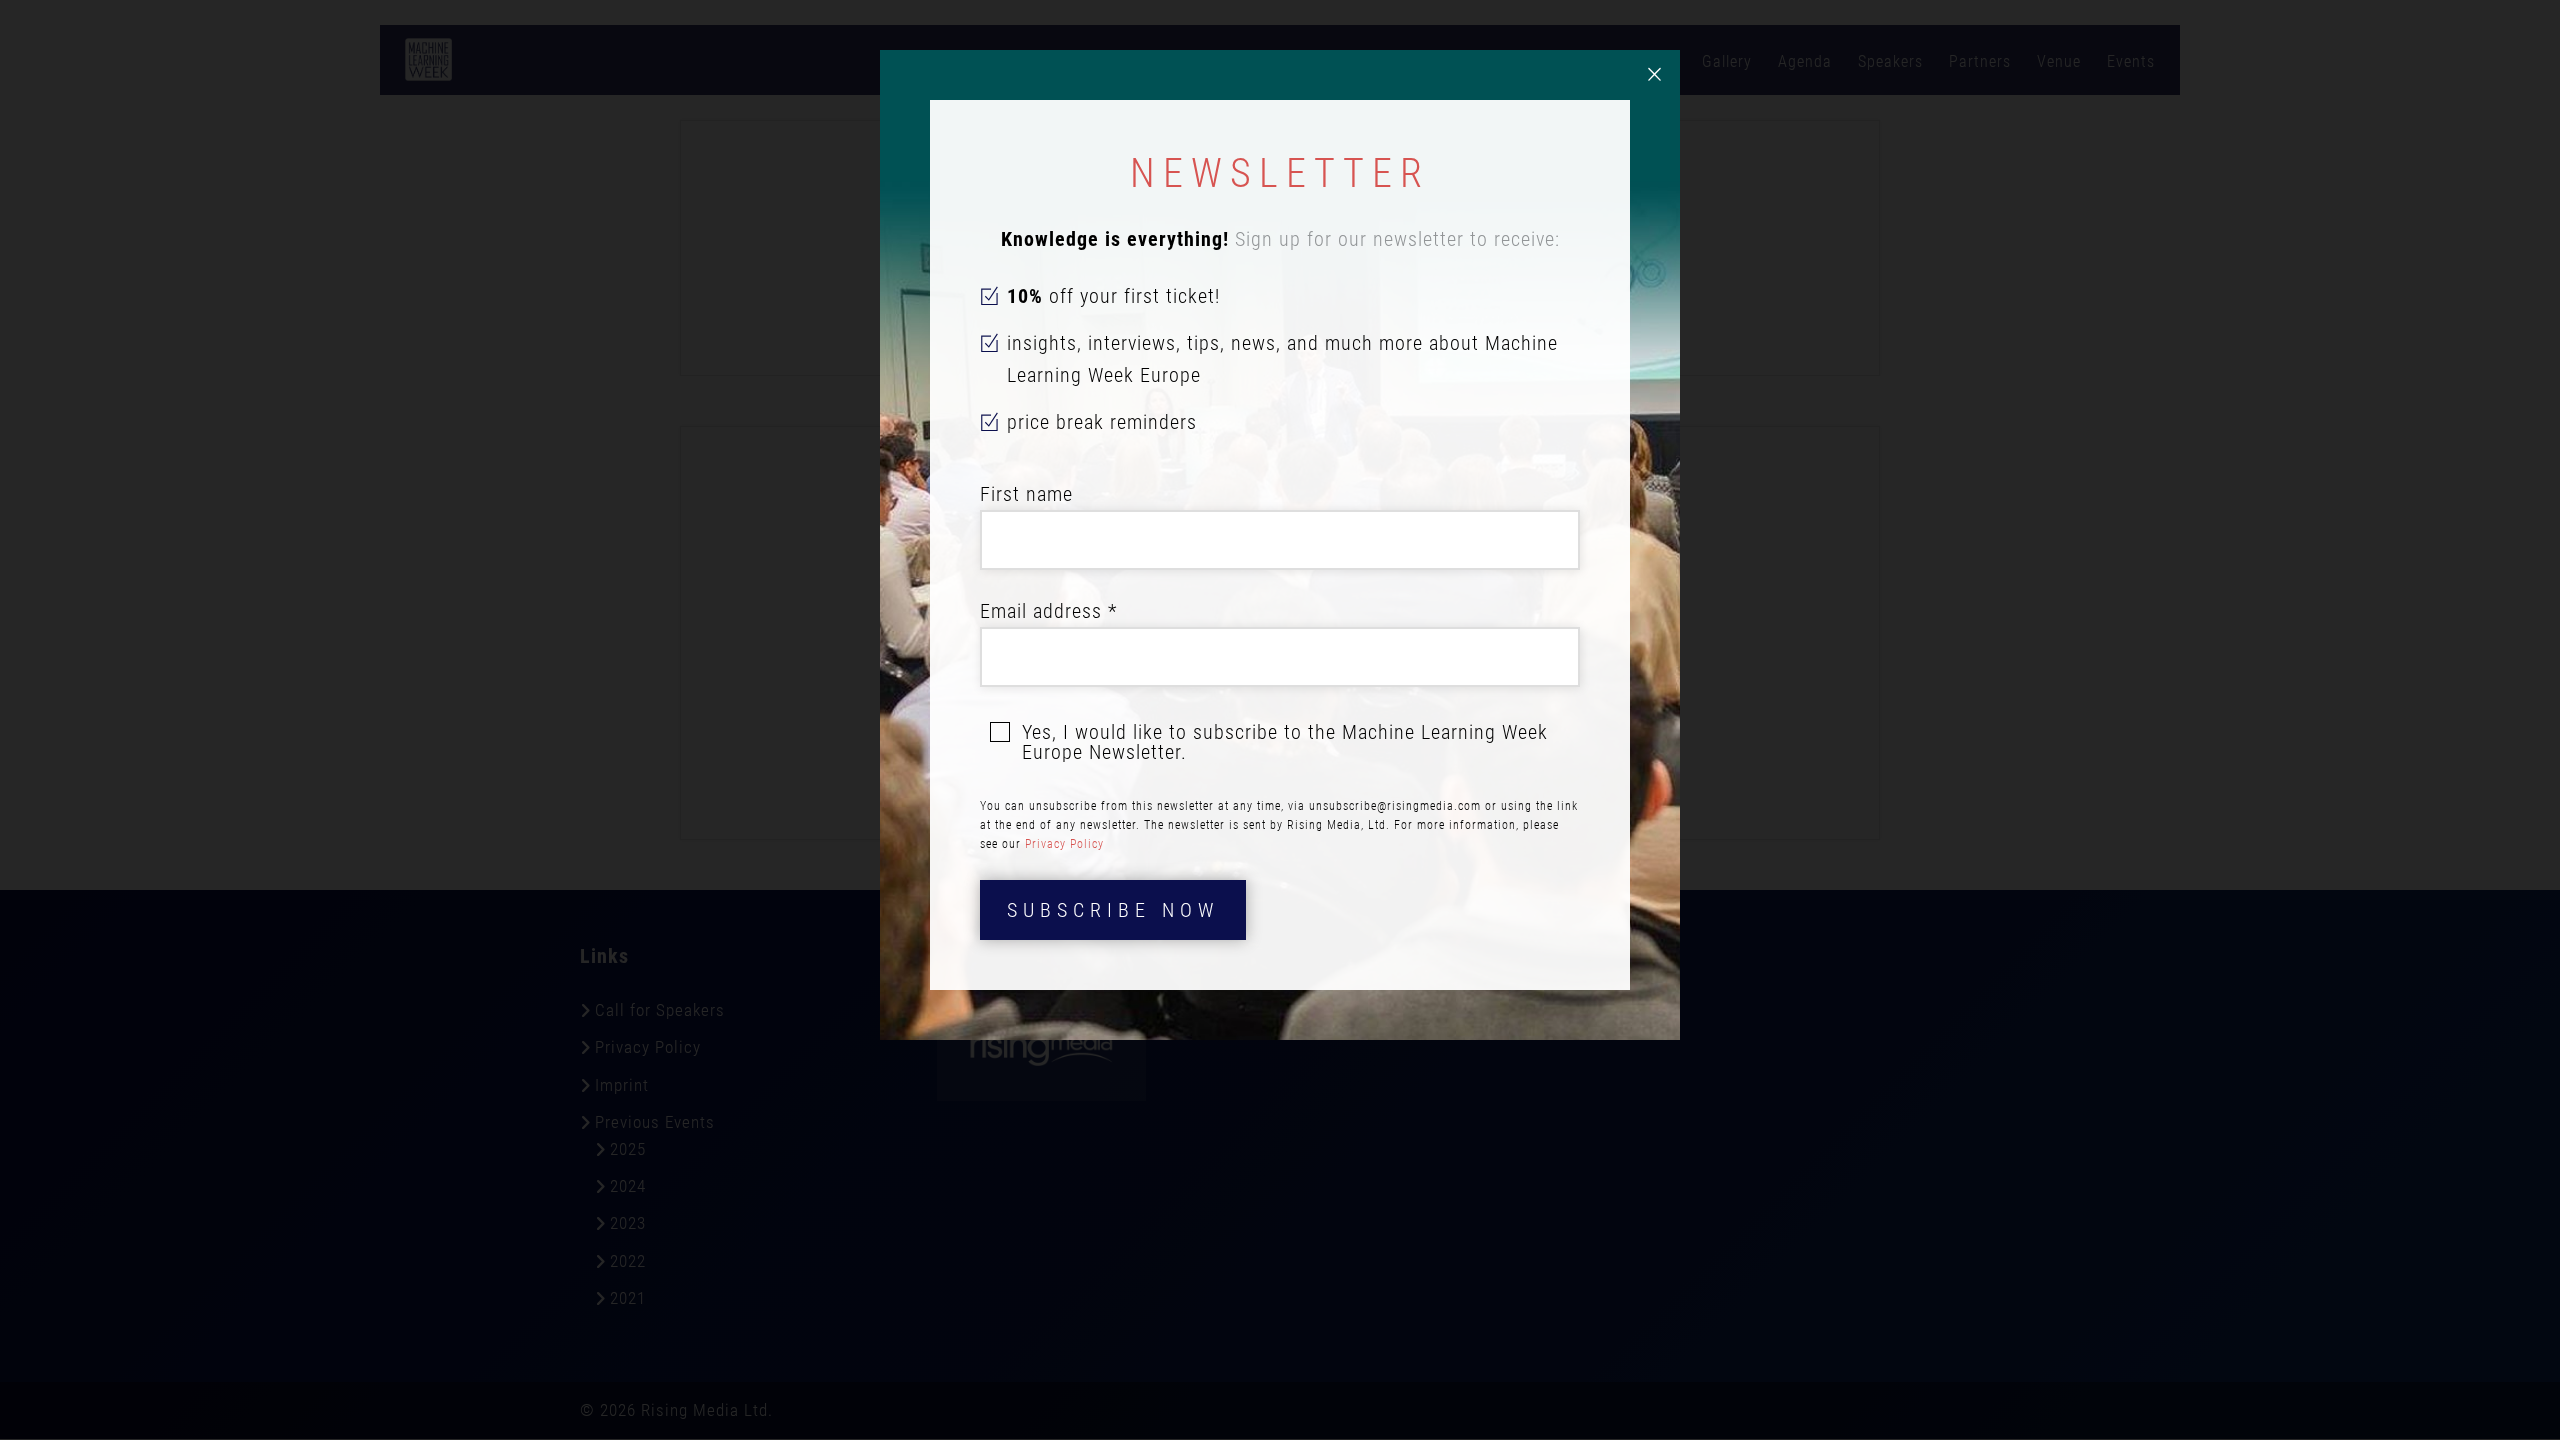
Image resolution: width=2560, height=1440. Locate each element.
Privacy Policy (1064, 844)
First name (1026, 494)
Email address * (1048, 611)
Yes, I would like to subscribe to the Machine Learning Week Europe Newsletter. (1285, 742)
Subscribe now (1113, 910)
